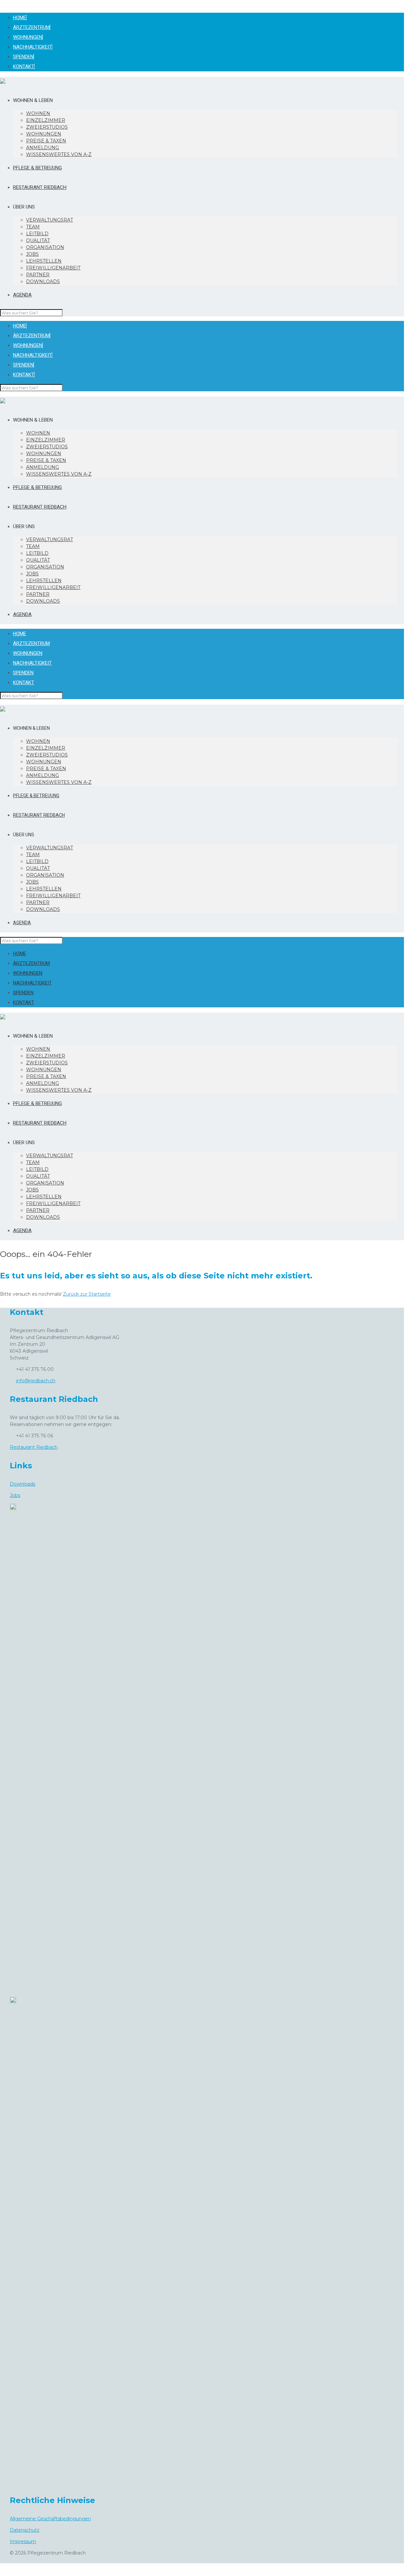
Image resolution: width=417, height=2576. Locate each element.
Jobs (15, 1495)
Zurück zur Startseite (87, 1294)
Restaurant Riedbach (34, 1447)
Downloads (22, 1484)
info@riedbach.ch (36, 1381)
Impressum (23, 2541)
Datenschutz (25, 2530)
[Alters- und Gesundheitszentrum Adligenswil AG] (3, 81)
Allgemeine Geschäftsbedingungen (50, 2519)
